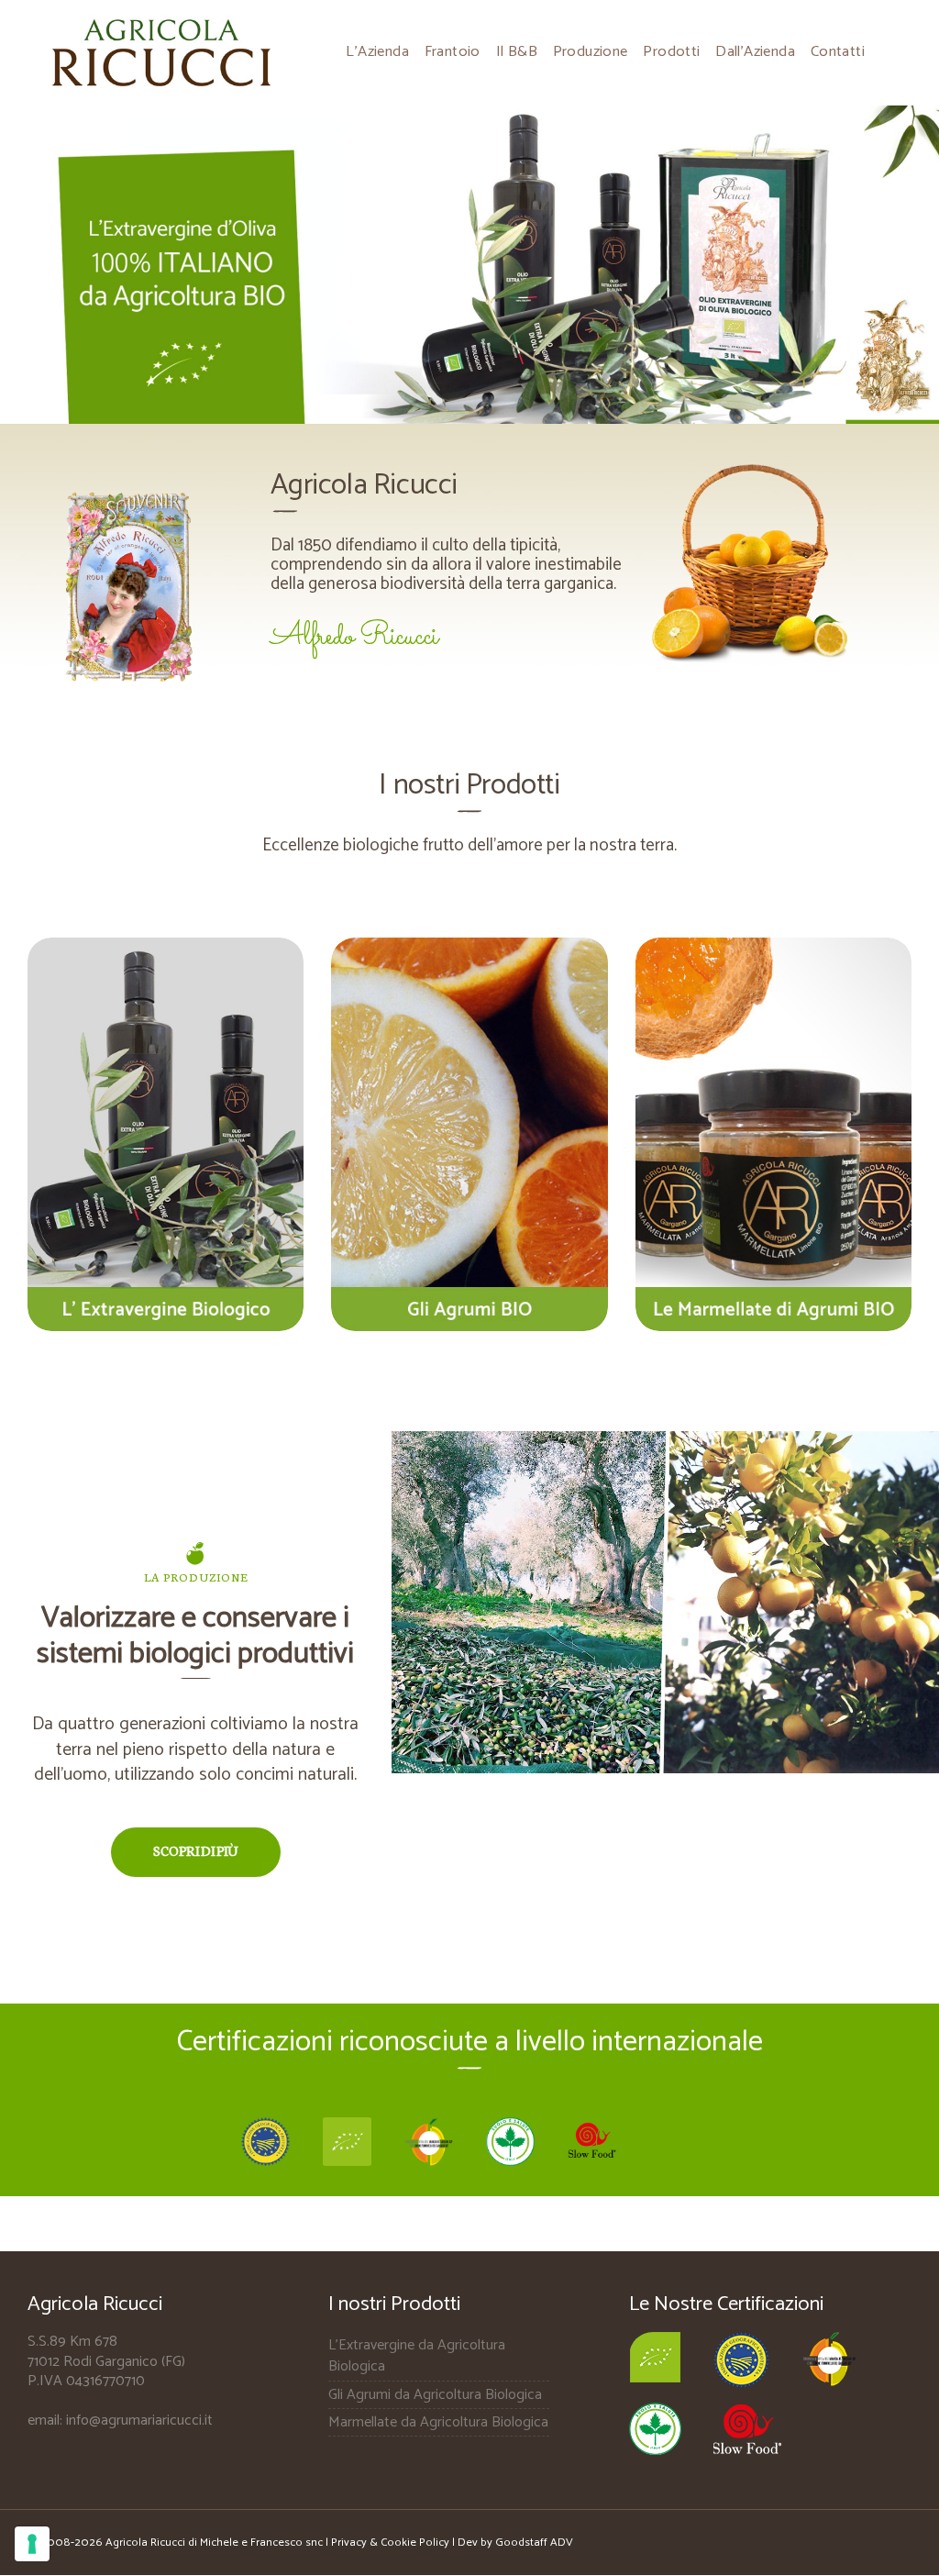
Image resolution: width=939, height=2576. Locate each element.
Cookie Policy (415, 2543)
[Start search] (607, 1083)
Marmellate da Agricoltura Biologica (438, 2422)
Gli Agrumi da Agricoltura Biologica (435, 2395)
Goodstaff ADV (534, 2543)
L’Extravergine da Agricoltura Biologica (417, 2356)
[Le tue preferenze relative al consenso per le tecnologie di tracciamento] (32, 2544)
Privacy (350, 2543)
